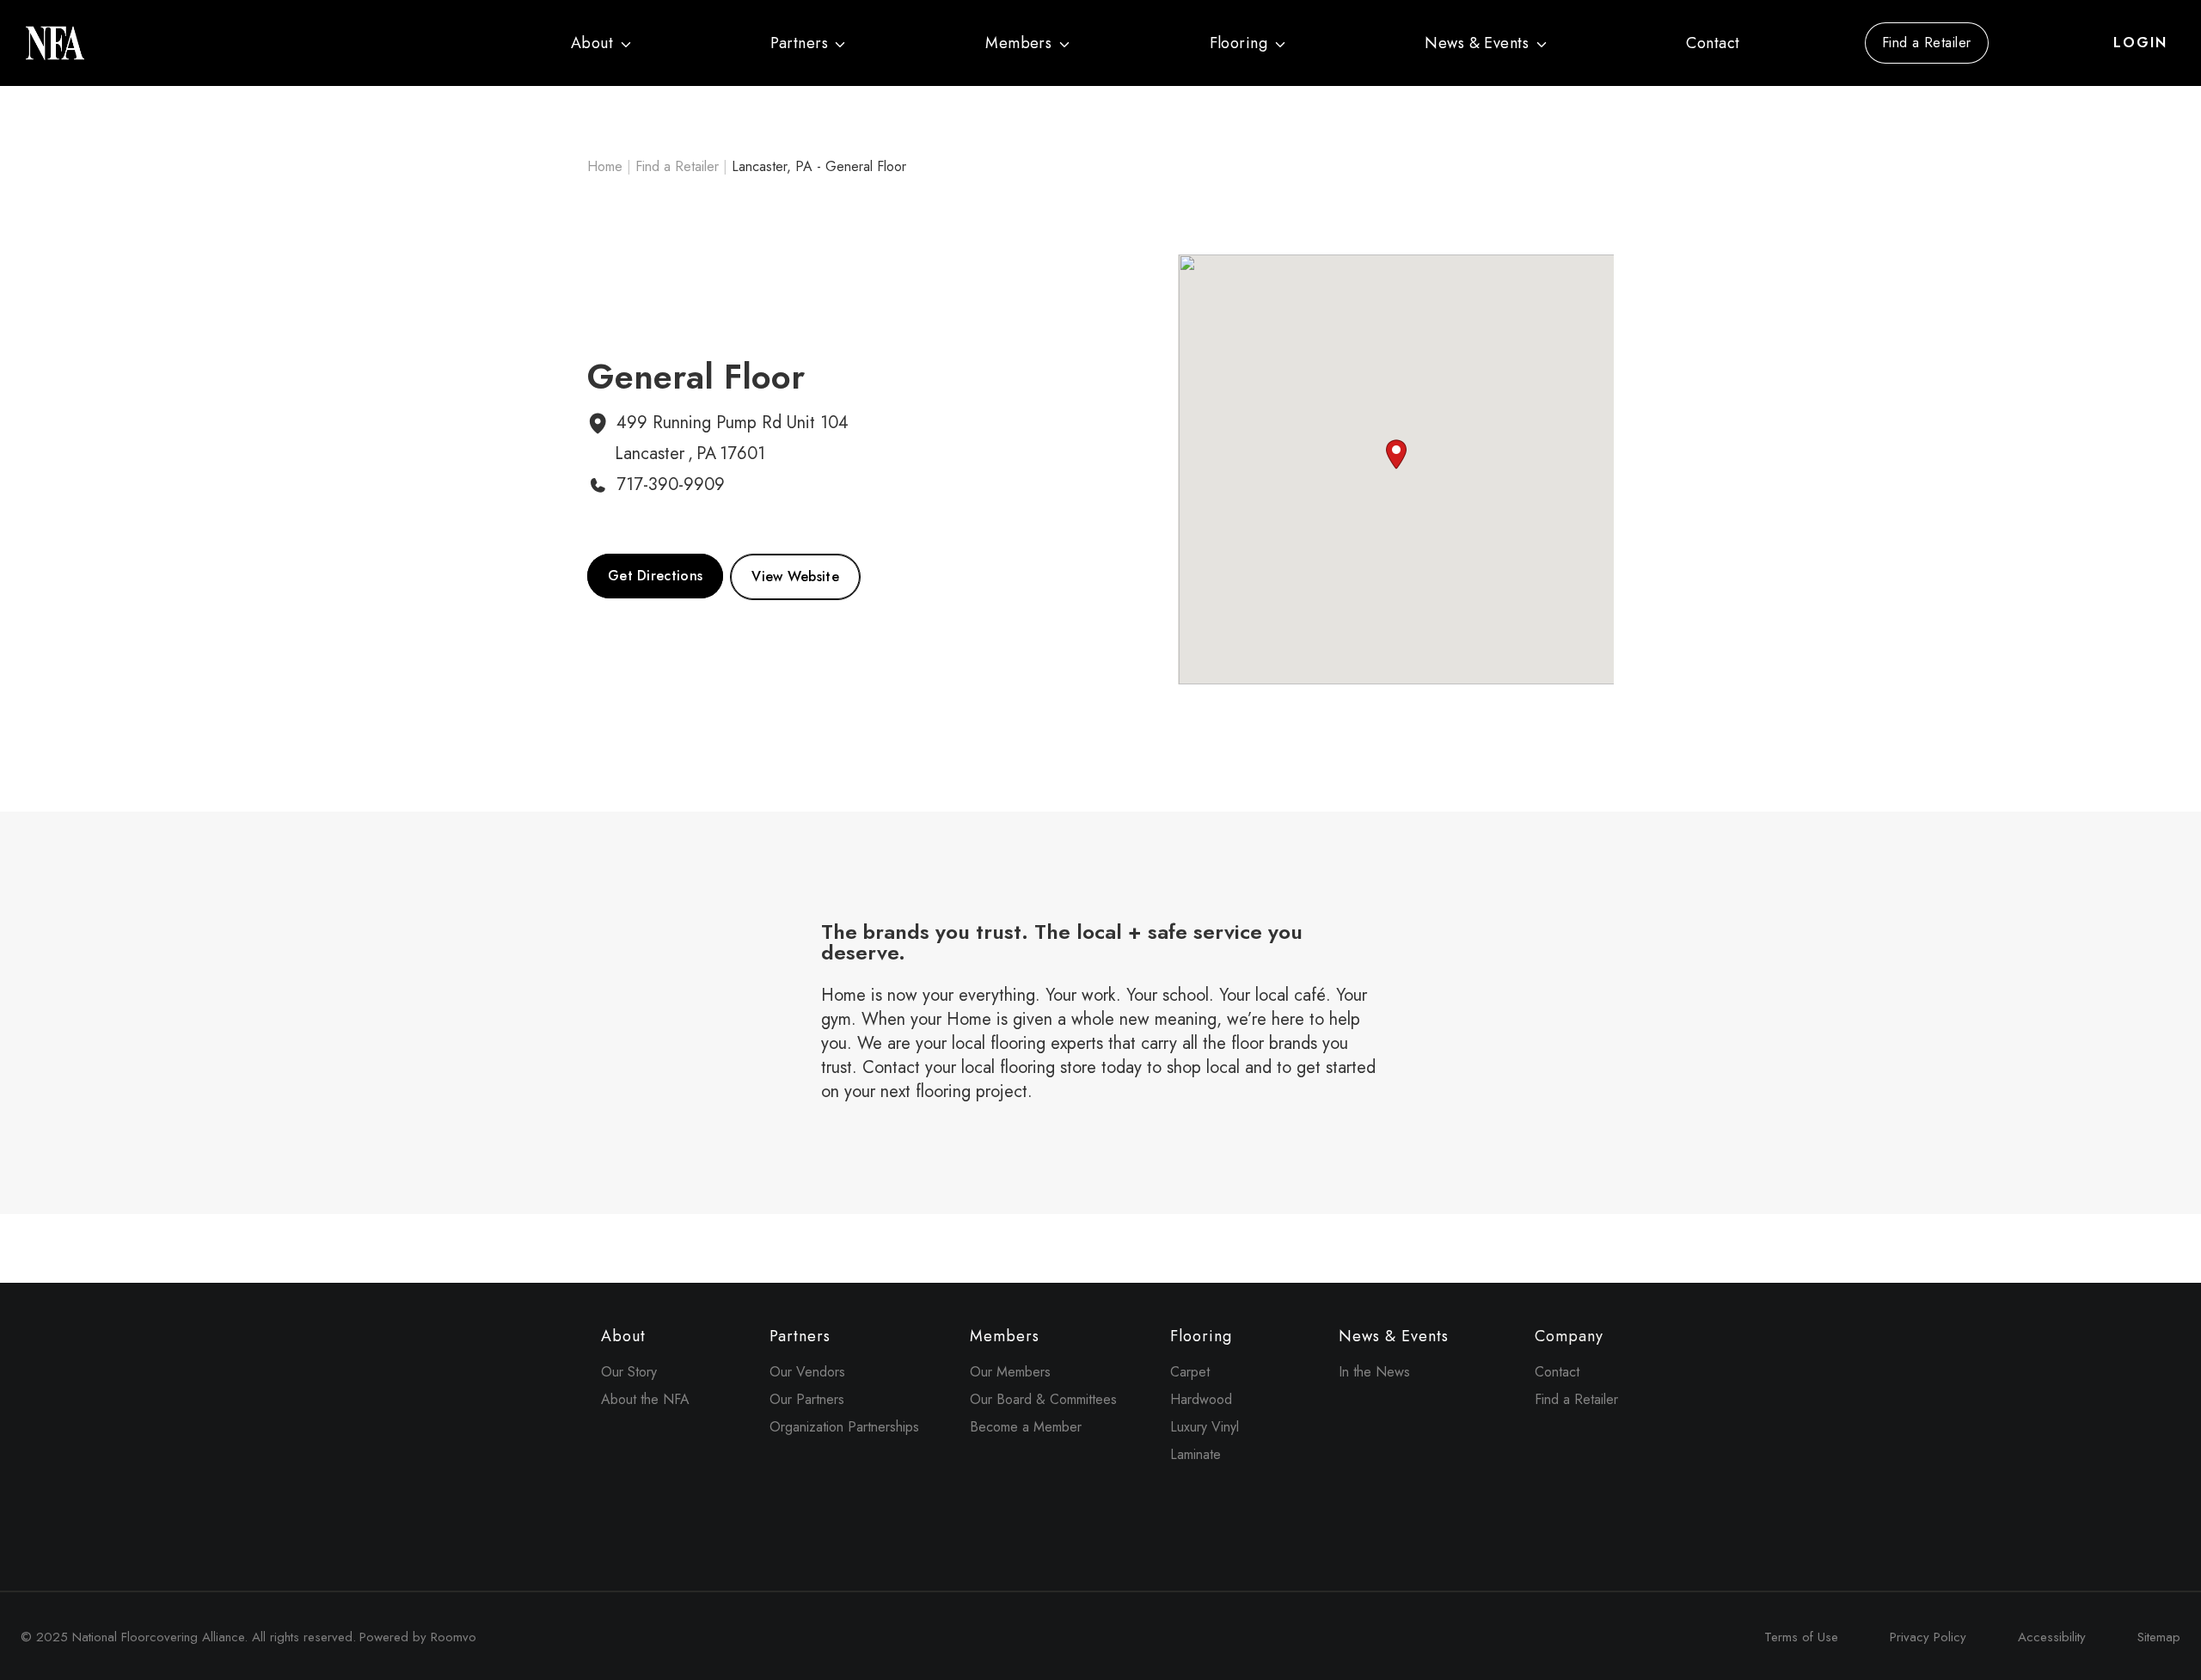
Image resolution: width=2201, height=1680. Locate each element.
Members (1018, 43)
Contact (1713, 43)
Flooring (1239, 43)
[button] (1396, 454)
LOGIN (2140, 43)
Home (605, 166)
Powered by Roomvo (418, 1637)
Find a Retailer (1927, 43)
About (592, 43)
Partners (799, 43)
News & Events (1477, 43)
